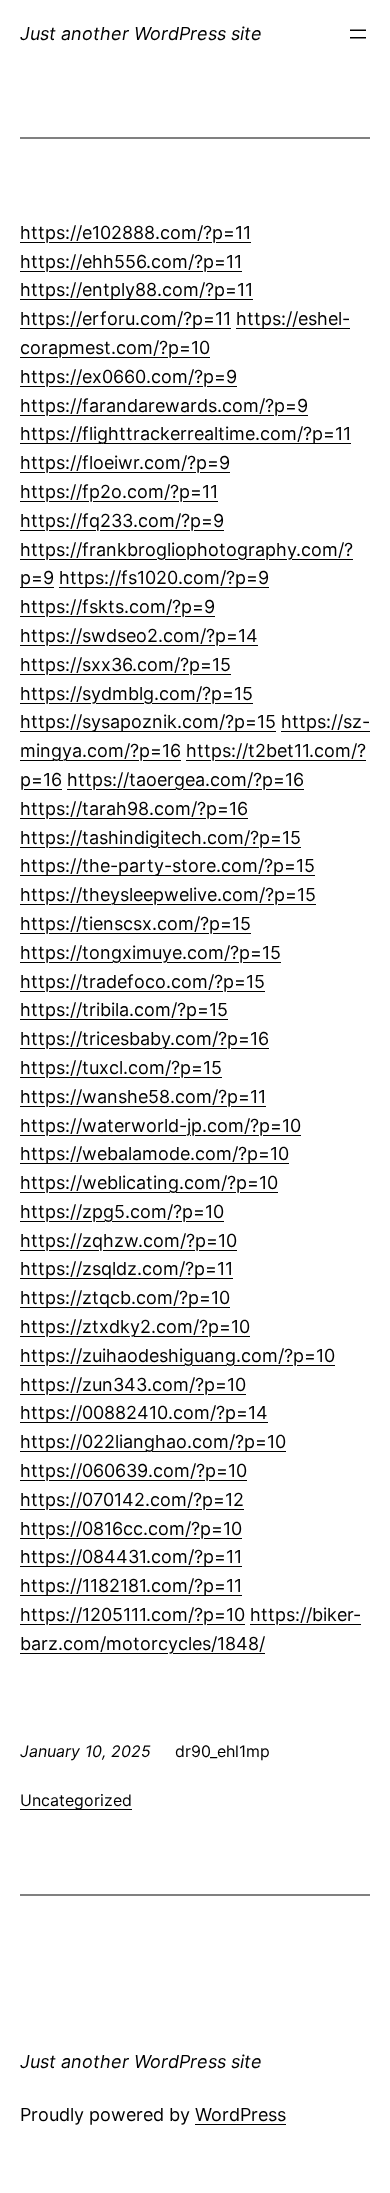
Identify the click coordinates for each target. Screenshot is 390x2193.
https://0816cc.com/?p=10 (131, 1528)
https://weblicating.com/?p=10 (149, 1182)
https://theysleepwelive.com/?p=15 (168, 894)
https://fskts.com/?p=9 (117, 606)
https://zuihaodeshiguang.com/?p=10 (177, 1355)
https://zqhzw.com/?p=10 (128, 1240)
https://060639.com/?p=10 (133, 1470)
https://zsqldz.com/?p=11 (126, 1268)
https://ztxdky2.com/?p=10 (135, 1326)
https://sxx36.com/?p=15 (125, 664)
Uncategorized (76, 1800)
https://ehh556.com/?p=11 (131, 261)
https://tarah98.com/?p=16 (134, 808)
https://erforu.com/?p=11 (125, 318)
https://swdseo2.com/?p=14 (139, 635)
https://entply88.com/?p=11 (136, 289)
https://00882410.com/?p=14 (144, 1412)
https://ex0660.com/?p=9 (128, 376)
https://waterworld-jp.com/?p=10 (160, 1125)
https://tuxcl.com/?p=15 (121, 1067)
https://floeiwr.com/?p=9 (125, 462)
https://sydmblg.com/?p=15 (136, 693)
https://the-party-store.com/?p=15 (167, 865)
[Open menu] (358, 34)
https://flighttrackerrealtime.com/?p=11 (185, 433)
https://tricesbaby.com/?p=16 (144, 1038)
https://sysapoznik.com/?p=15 (148, 721)
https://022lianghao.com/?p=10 (153, 1441)
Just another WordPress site (141, 33)
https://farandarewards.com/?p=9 (164, 405)
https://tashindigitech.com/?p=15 (160, 837)
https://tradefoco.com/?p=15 (142, 981)
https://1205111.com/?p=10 (132, 1614)
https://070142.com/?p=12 (132, 1499)
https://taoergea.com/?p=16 (185, 779)
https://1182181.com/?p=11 (131, 1585)
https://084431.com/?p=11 (131, 1556)
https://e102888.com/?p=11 (135, 232)
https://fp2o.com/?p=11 (119, 491)
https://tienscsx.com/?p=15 (135, 923)
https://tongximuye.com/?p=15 (150, 952)
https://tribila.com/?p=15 (124, 1009)
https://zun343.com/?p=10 (133, 1384)
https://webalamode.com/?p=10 (154, 1153)
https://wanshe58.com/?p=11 (143, 1096)
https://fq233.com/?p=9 (122, 520)
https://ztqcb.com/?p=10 (125, 1297)
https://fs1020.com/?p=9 (164, 577)
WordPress (240, 2114)
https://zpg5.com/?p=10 (122, 1211)
